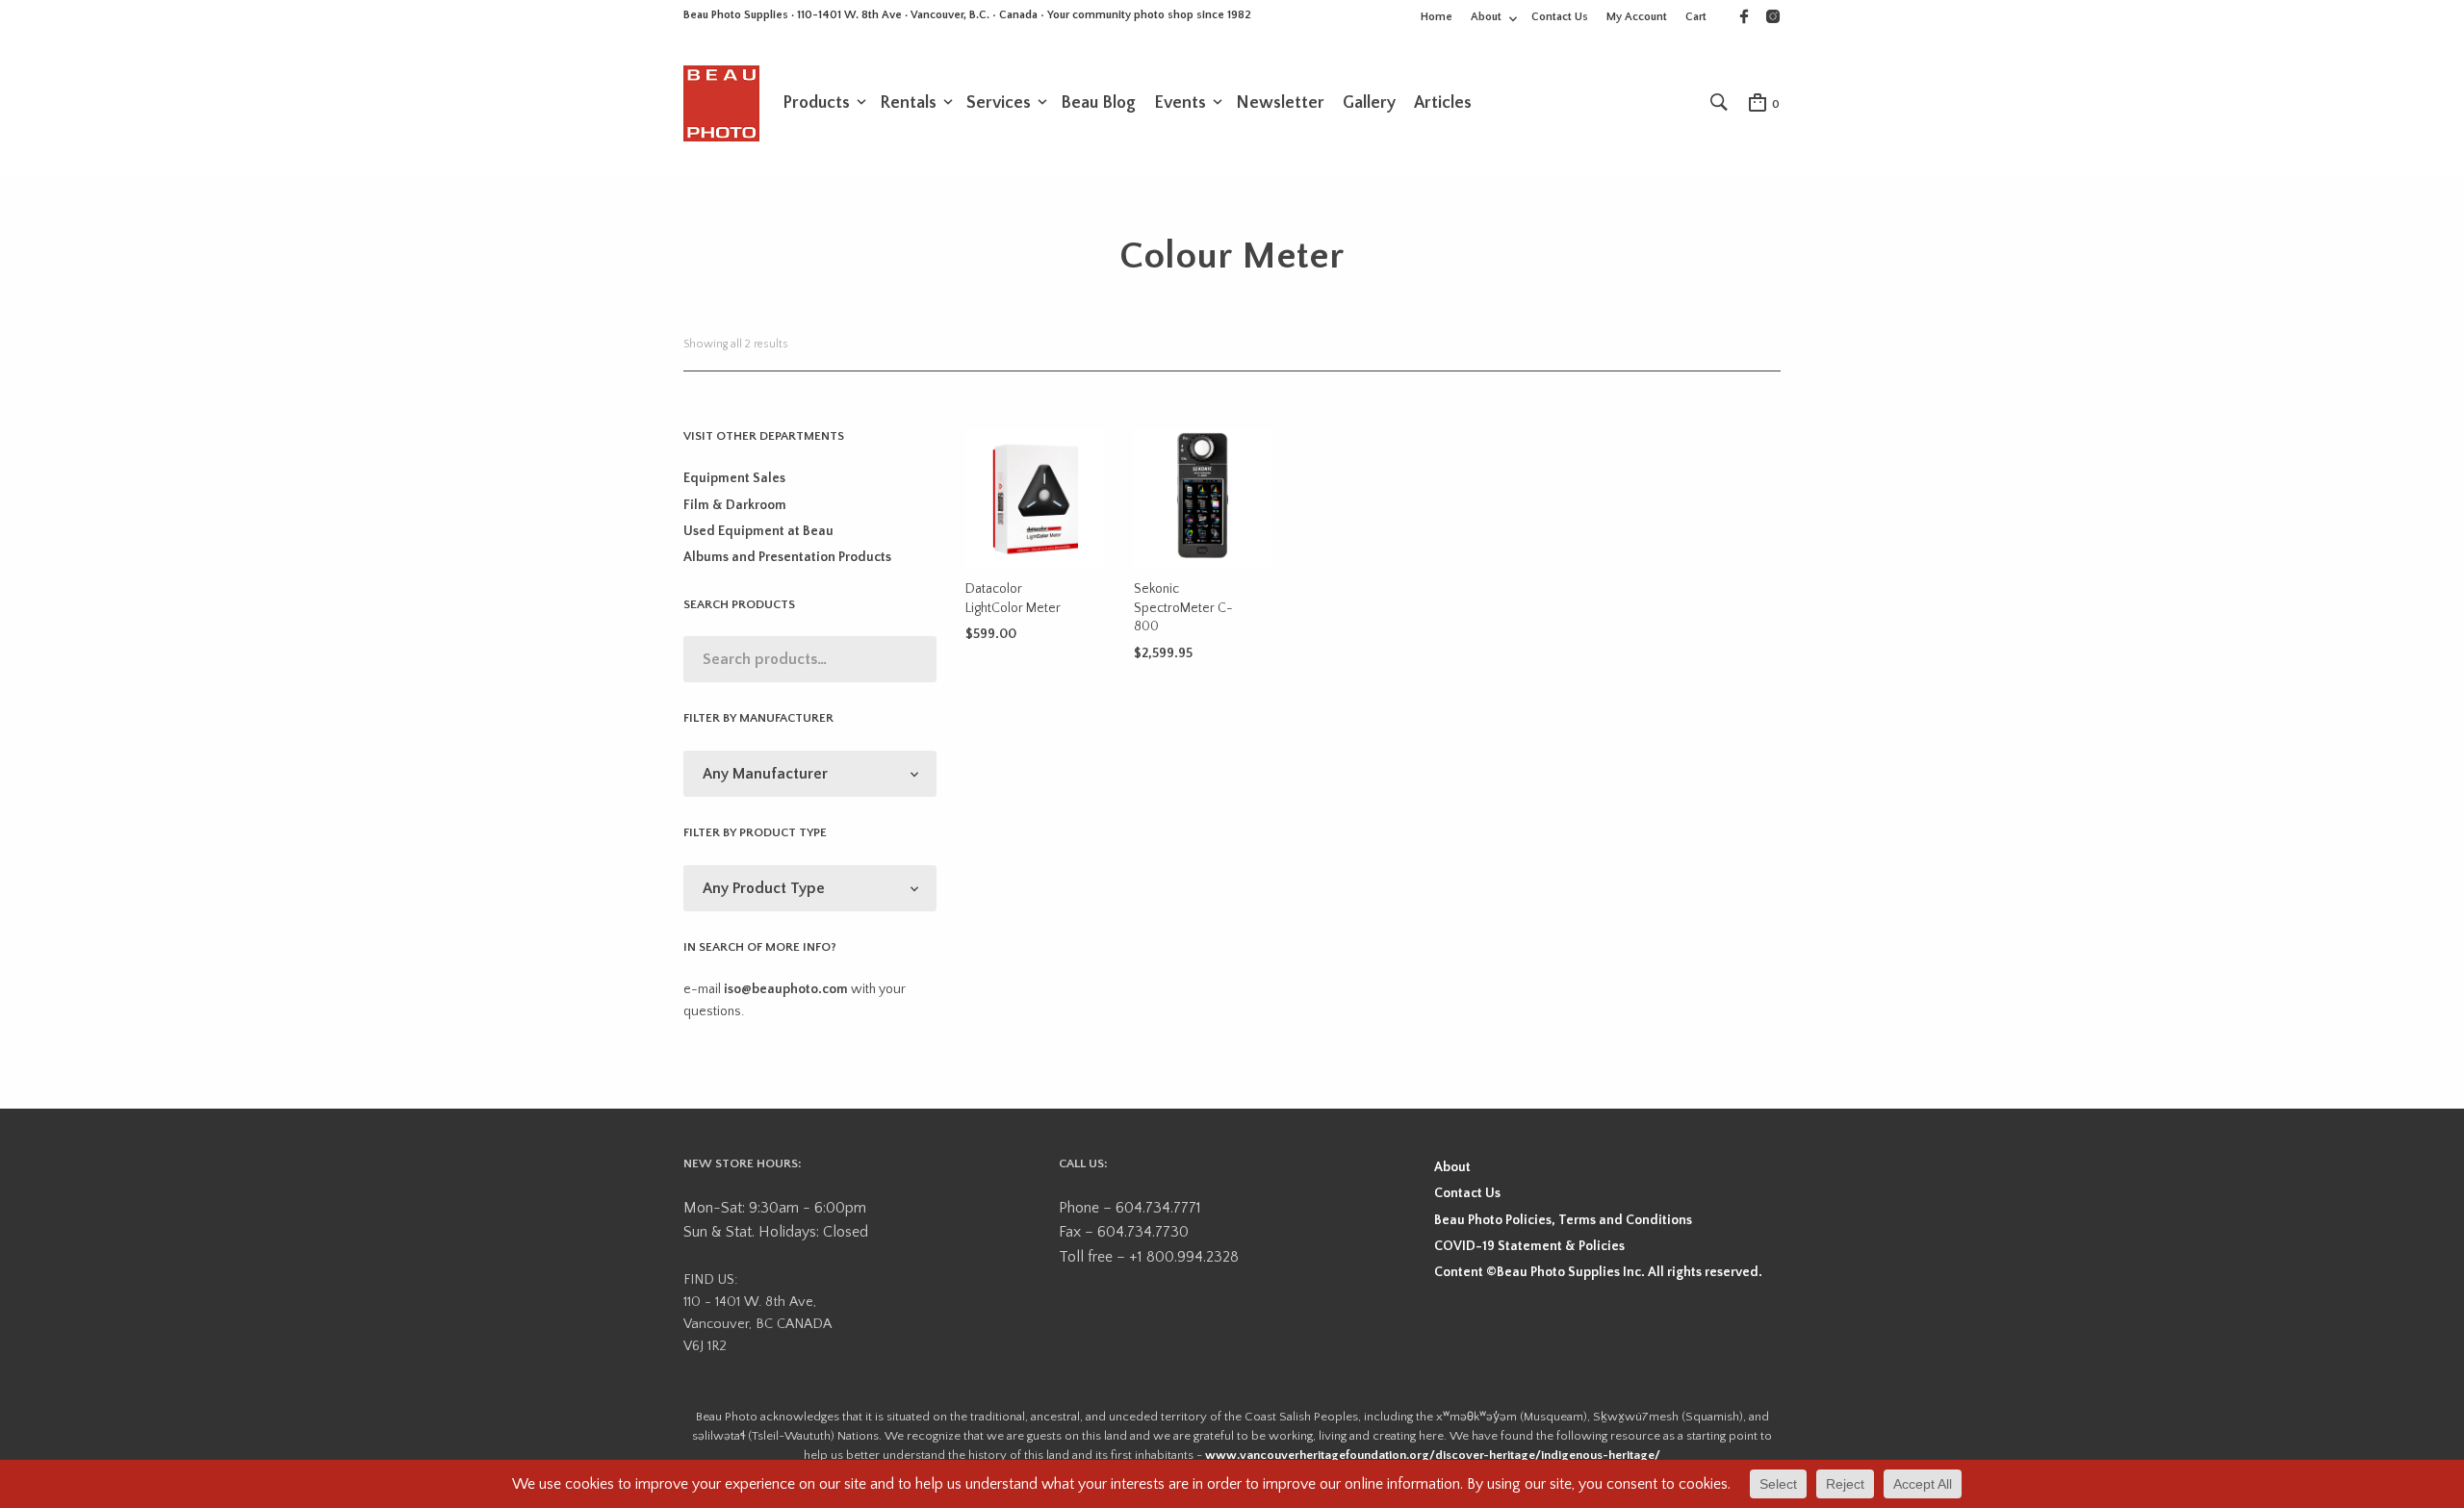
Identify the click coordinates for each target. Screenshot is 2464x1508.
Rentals (908, 103)
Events (1180, 103)
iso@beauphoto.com (786, 989)
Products (816, 103)
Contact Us (1560, 17)
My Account (1637, 17)
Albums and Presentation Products (787, 557)
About (1486, 17)
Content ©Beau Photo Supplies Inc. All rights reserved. (1598, 1272)
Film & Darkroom (735, 505)
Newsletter (1280, 103)
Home (1437, 17)
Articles (1443, 103)
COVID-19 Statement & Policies (1529, 1246)
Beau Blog (1098, 103)
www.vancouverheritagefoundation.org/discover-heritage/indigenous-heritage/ (1433, 1455)
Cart (1696, 17)
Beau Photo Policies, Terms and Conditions (1563, 1220)
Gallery (1369, 103)
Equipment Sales (734, 478)
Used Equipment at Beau (758, 531)
